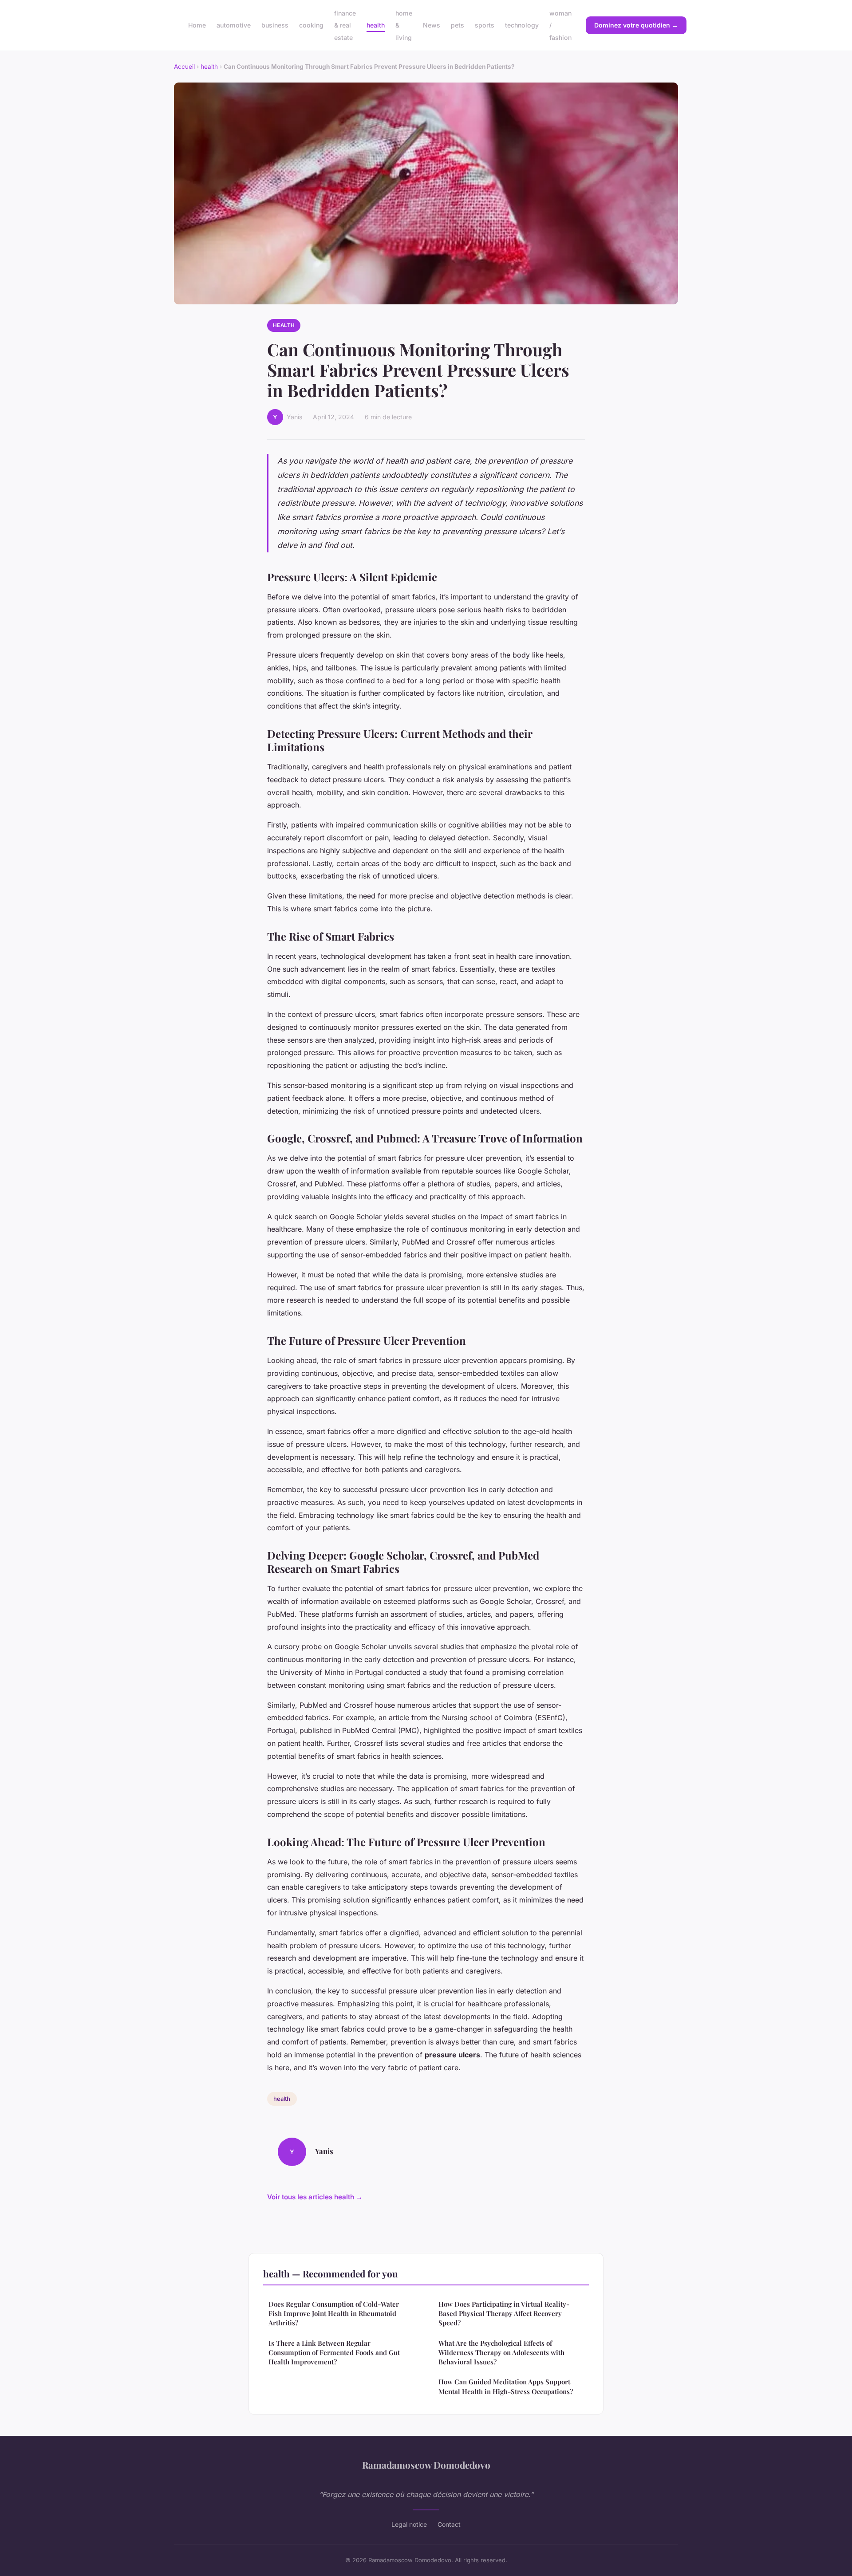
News (432, 25)
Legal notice (409, 2524)
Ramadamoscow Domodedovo (426, 2465)
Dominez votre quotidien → (636, 25)
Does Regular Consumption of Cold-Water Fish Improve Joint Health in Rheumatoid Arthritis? (334, 2314)
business (275, 25)
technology (522, 25)
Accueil (184, 67)
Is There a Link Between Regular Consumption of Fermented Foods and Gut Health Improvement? (334, 2353)
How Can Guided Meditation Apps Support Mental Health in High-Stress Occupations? (506, 2386)
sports (485, 25)
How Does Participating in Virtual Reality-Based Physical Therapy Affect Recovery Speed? (504, 2314)
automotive (234, 25)
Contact (449, 2524)
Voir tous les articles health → (315, 2197)
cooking (311, 25)
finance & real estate (345, 25)
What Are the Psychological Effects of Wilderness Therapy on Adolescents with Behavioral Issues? (501, 2353)
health (376, 25)
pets (458, 25)
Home (197, 25)
